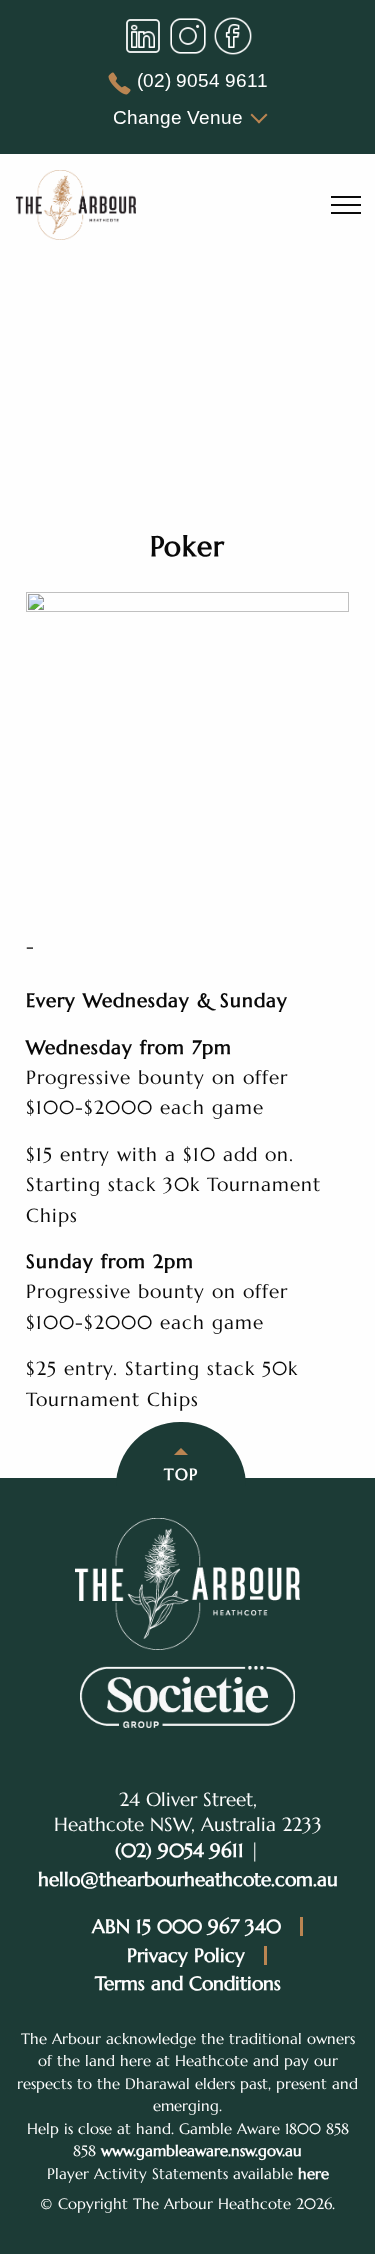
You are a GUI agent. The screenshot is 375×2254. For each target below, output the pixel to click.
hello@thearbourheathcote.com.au (188, 1879)
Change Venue (178, 117)
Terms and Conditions (188, 1983)
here (313, 2173)
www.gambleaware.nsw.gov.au (201, 2150)
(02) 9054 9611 (202, 80)
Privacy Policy (186, 1955)
